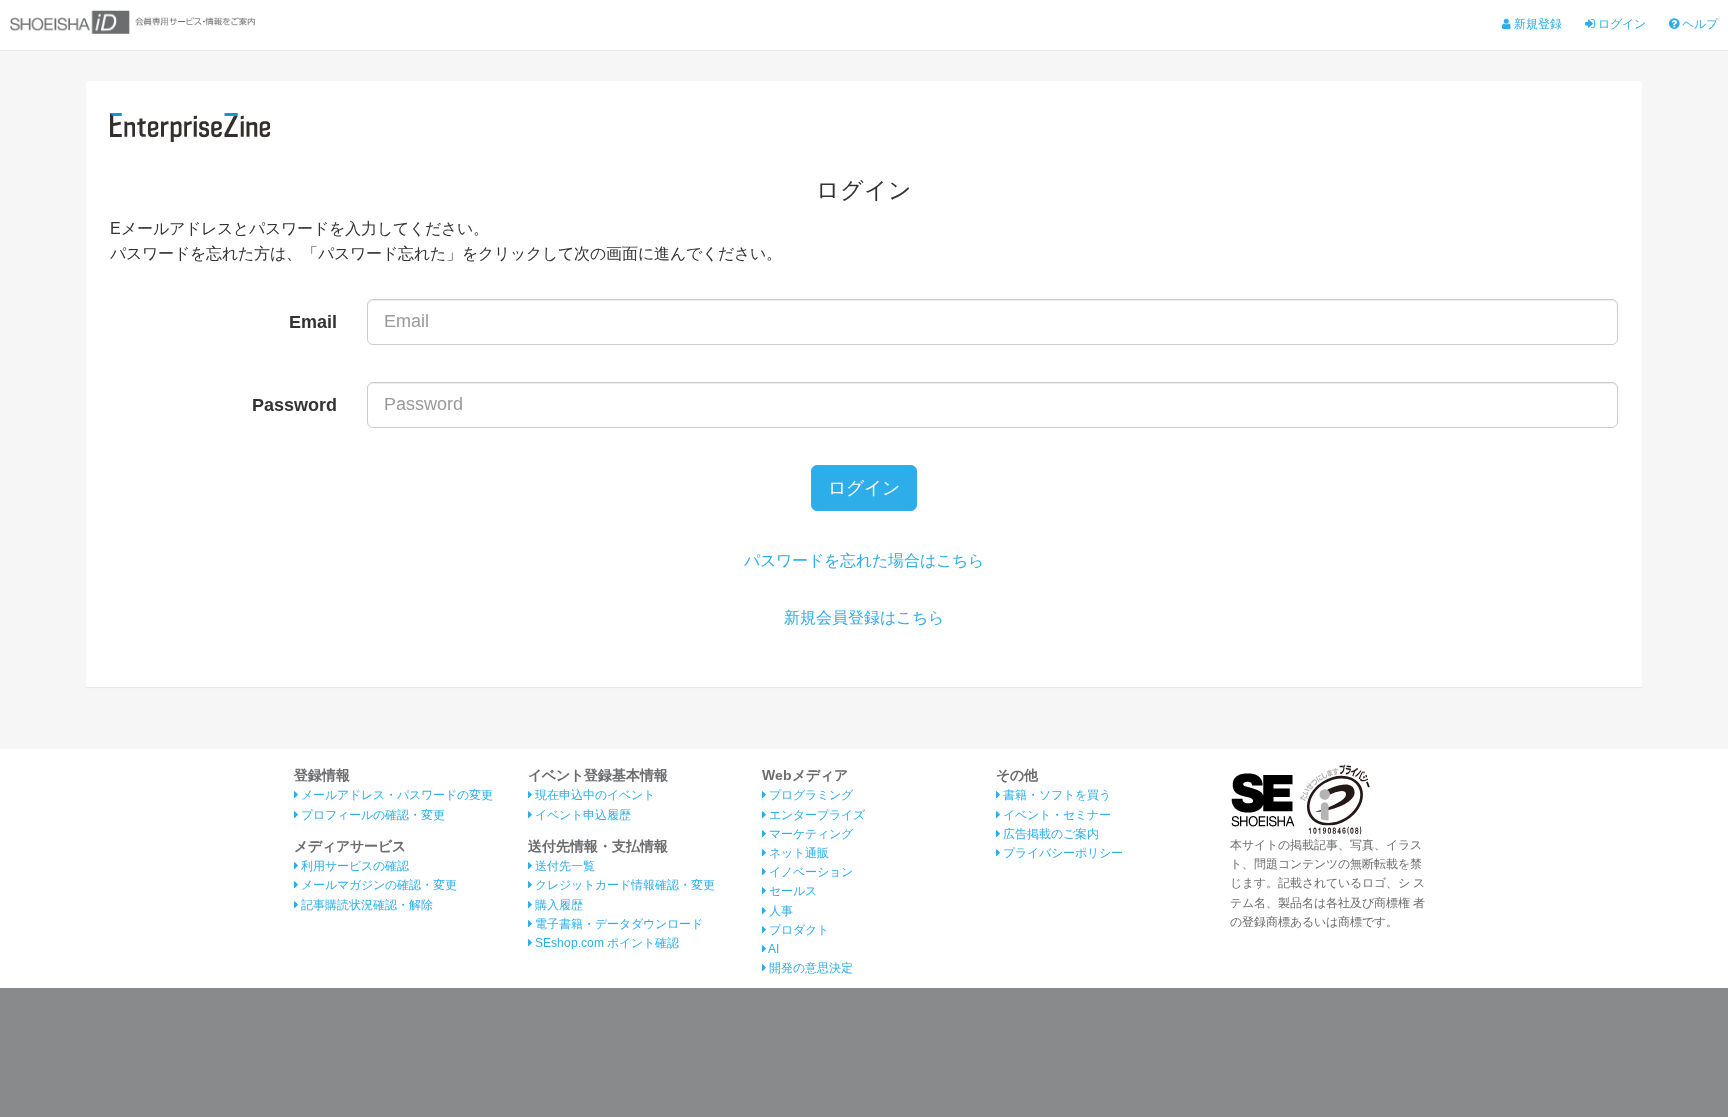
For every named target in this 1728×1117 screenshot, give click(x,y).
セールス (791, 891)
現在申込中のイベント (593, 795)
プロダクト (797, 930)
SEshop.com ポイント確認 (605, 943)
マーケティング (809, 834)
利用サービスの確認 (353, 866)
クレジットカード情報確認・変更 (623, 885)
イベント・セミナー (1055, 815)
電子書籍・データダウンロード (617, 924)
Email (313, 322)
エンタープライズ (815, 815)
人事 (779, 911)
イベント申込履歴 (581, 815)
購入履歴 (557, 905)
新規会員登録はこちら (864, 617)
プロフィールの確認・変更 (371, 815)
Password (294, 405)
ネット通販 (797, 853)
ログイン (1620, 24)
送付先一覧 (563, 866)
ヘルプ (1698, 24)
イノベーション (809, 872)
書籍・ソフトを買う (1055, 795)
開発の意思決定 (809, 968)
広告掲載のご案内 (1049, 834)
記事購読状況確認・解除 (365, 905)
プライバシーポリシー (1061, 853)
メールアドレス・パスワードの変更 (395, 795)
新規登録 (1536, 24)
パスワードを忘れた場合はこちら (864, 560)
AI (772, 949)
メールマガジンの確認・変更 (377, 885)
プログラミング (809, 795)
